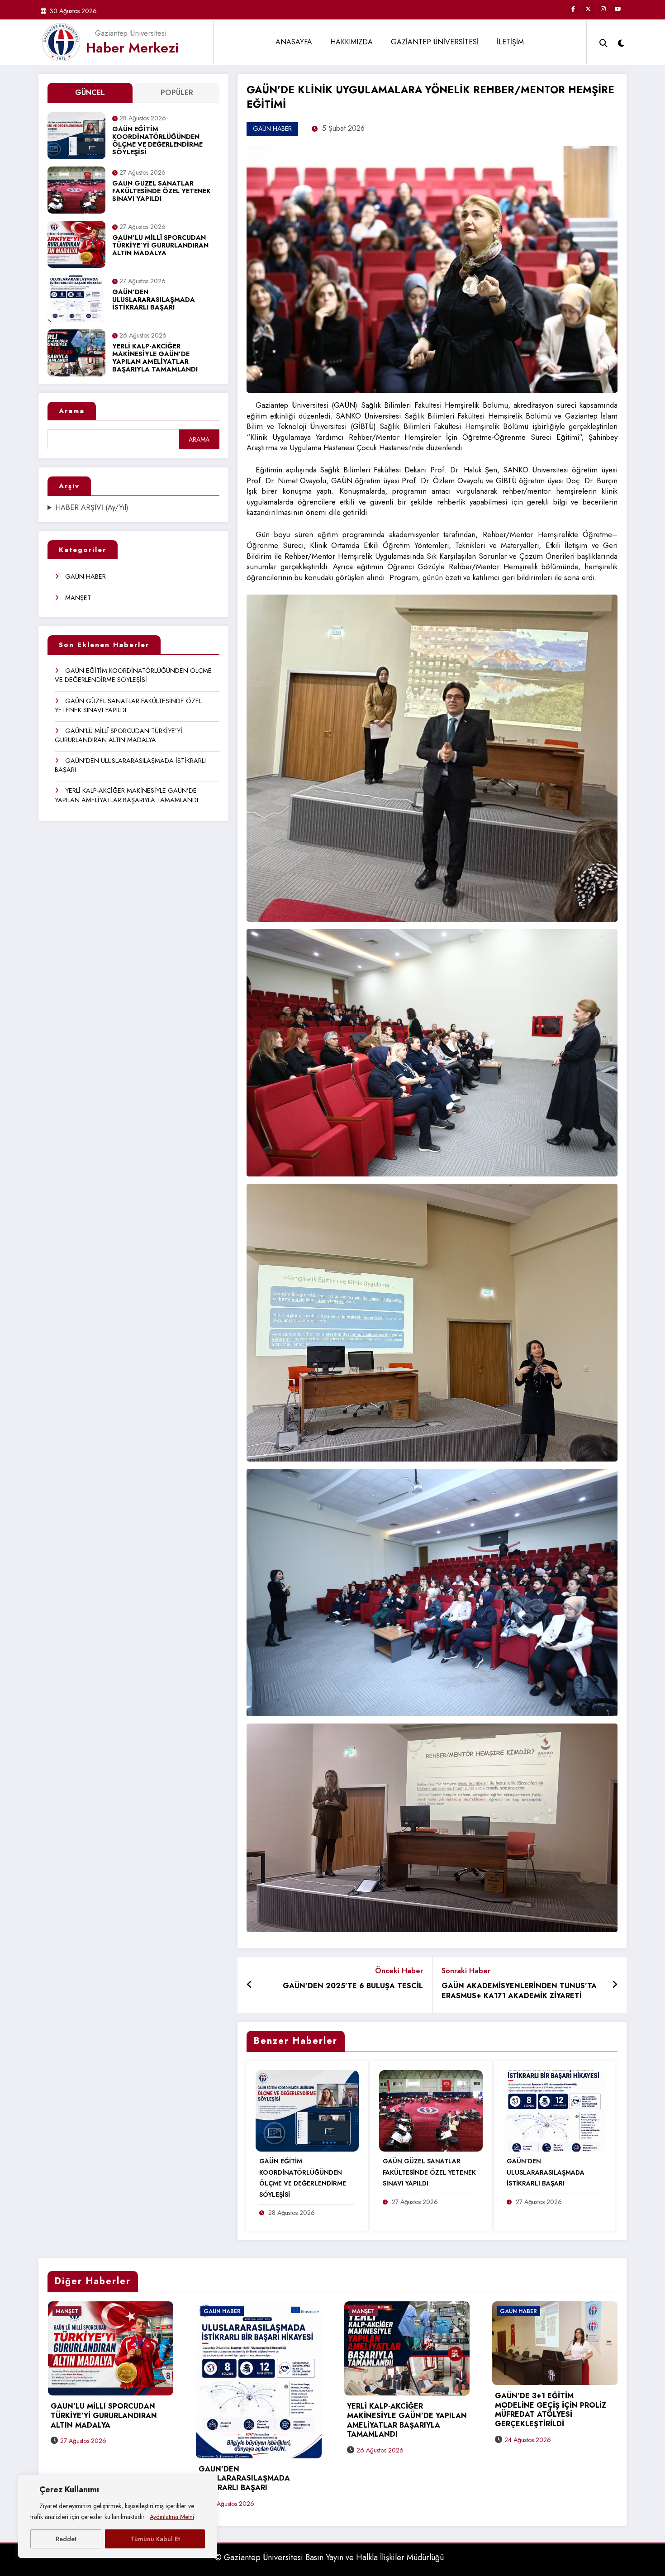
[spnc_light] (621, 42)
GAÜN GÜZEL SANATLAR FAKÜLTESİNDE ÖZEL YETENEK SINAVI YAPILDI (161, 192)
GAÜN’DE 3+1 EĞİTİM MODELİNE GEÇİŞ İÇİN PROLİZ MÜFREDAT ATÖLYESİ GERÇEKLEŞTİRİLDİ (551, 2410)
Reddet (66, 2539)
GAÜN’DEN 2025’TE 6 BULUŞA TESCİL (353, 1986)
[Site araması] (603, 42)
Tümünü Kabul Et (155, 2539)
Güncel (90, 93)
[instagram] (603, 9)
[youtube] (618, 9)
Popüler (177, 93)
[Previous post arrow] (249, 1985)
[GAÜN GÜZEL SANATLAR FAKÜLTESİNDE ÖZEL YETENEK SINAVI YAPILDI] (431, 2110)
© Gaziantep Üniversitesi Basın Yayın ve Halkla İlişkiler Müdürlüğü (329, 2557)
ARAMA (199, 439)
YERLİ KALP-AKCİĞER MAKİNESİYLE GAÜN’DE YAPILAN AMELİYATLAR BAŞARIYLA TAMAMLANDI (155, 358)
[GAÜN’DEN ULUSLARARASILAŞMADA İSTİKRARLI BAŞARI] (555, 2110)
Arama (72, 411)
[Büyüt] (606, 157)
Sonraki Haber (466, 1971)
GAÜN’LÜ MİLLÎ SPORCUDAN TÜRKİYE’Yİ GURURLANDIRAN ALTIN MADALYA (160, 246)
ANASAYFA (294, 42)
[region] (118, 2516)
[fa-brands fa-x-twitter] (588, 9)
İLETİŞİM (510, 42)
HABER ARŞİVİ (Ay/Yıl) (92, 508)
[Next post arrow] (615, 1985)
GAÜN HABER (85, 576)
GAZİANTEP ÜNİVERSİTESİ (435, 42)
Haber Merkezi (133, 48)
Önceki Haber (399, 1971)
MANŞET (78, 598)
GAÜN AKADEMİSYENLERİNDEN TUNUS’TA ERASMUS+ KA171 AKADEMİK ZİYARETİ (519, 1991)
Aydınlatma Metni (172, 2517)
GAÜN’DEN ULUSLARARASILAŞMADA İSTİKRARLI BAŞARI (154, 300)
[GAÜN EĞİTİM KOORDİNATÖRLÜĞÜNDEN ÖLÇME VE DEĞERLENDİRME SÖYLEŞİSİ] (307, 2110)
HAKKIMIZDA (351, 42)
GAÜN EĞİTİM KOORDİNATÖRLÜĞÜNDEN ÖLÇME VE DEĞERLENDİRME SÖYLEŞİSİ (157, 141)
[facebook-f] (573, 9)
